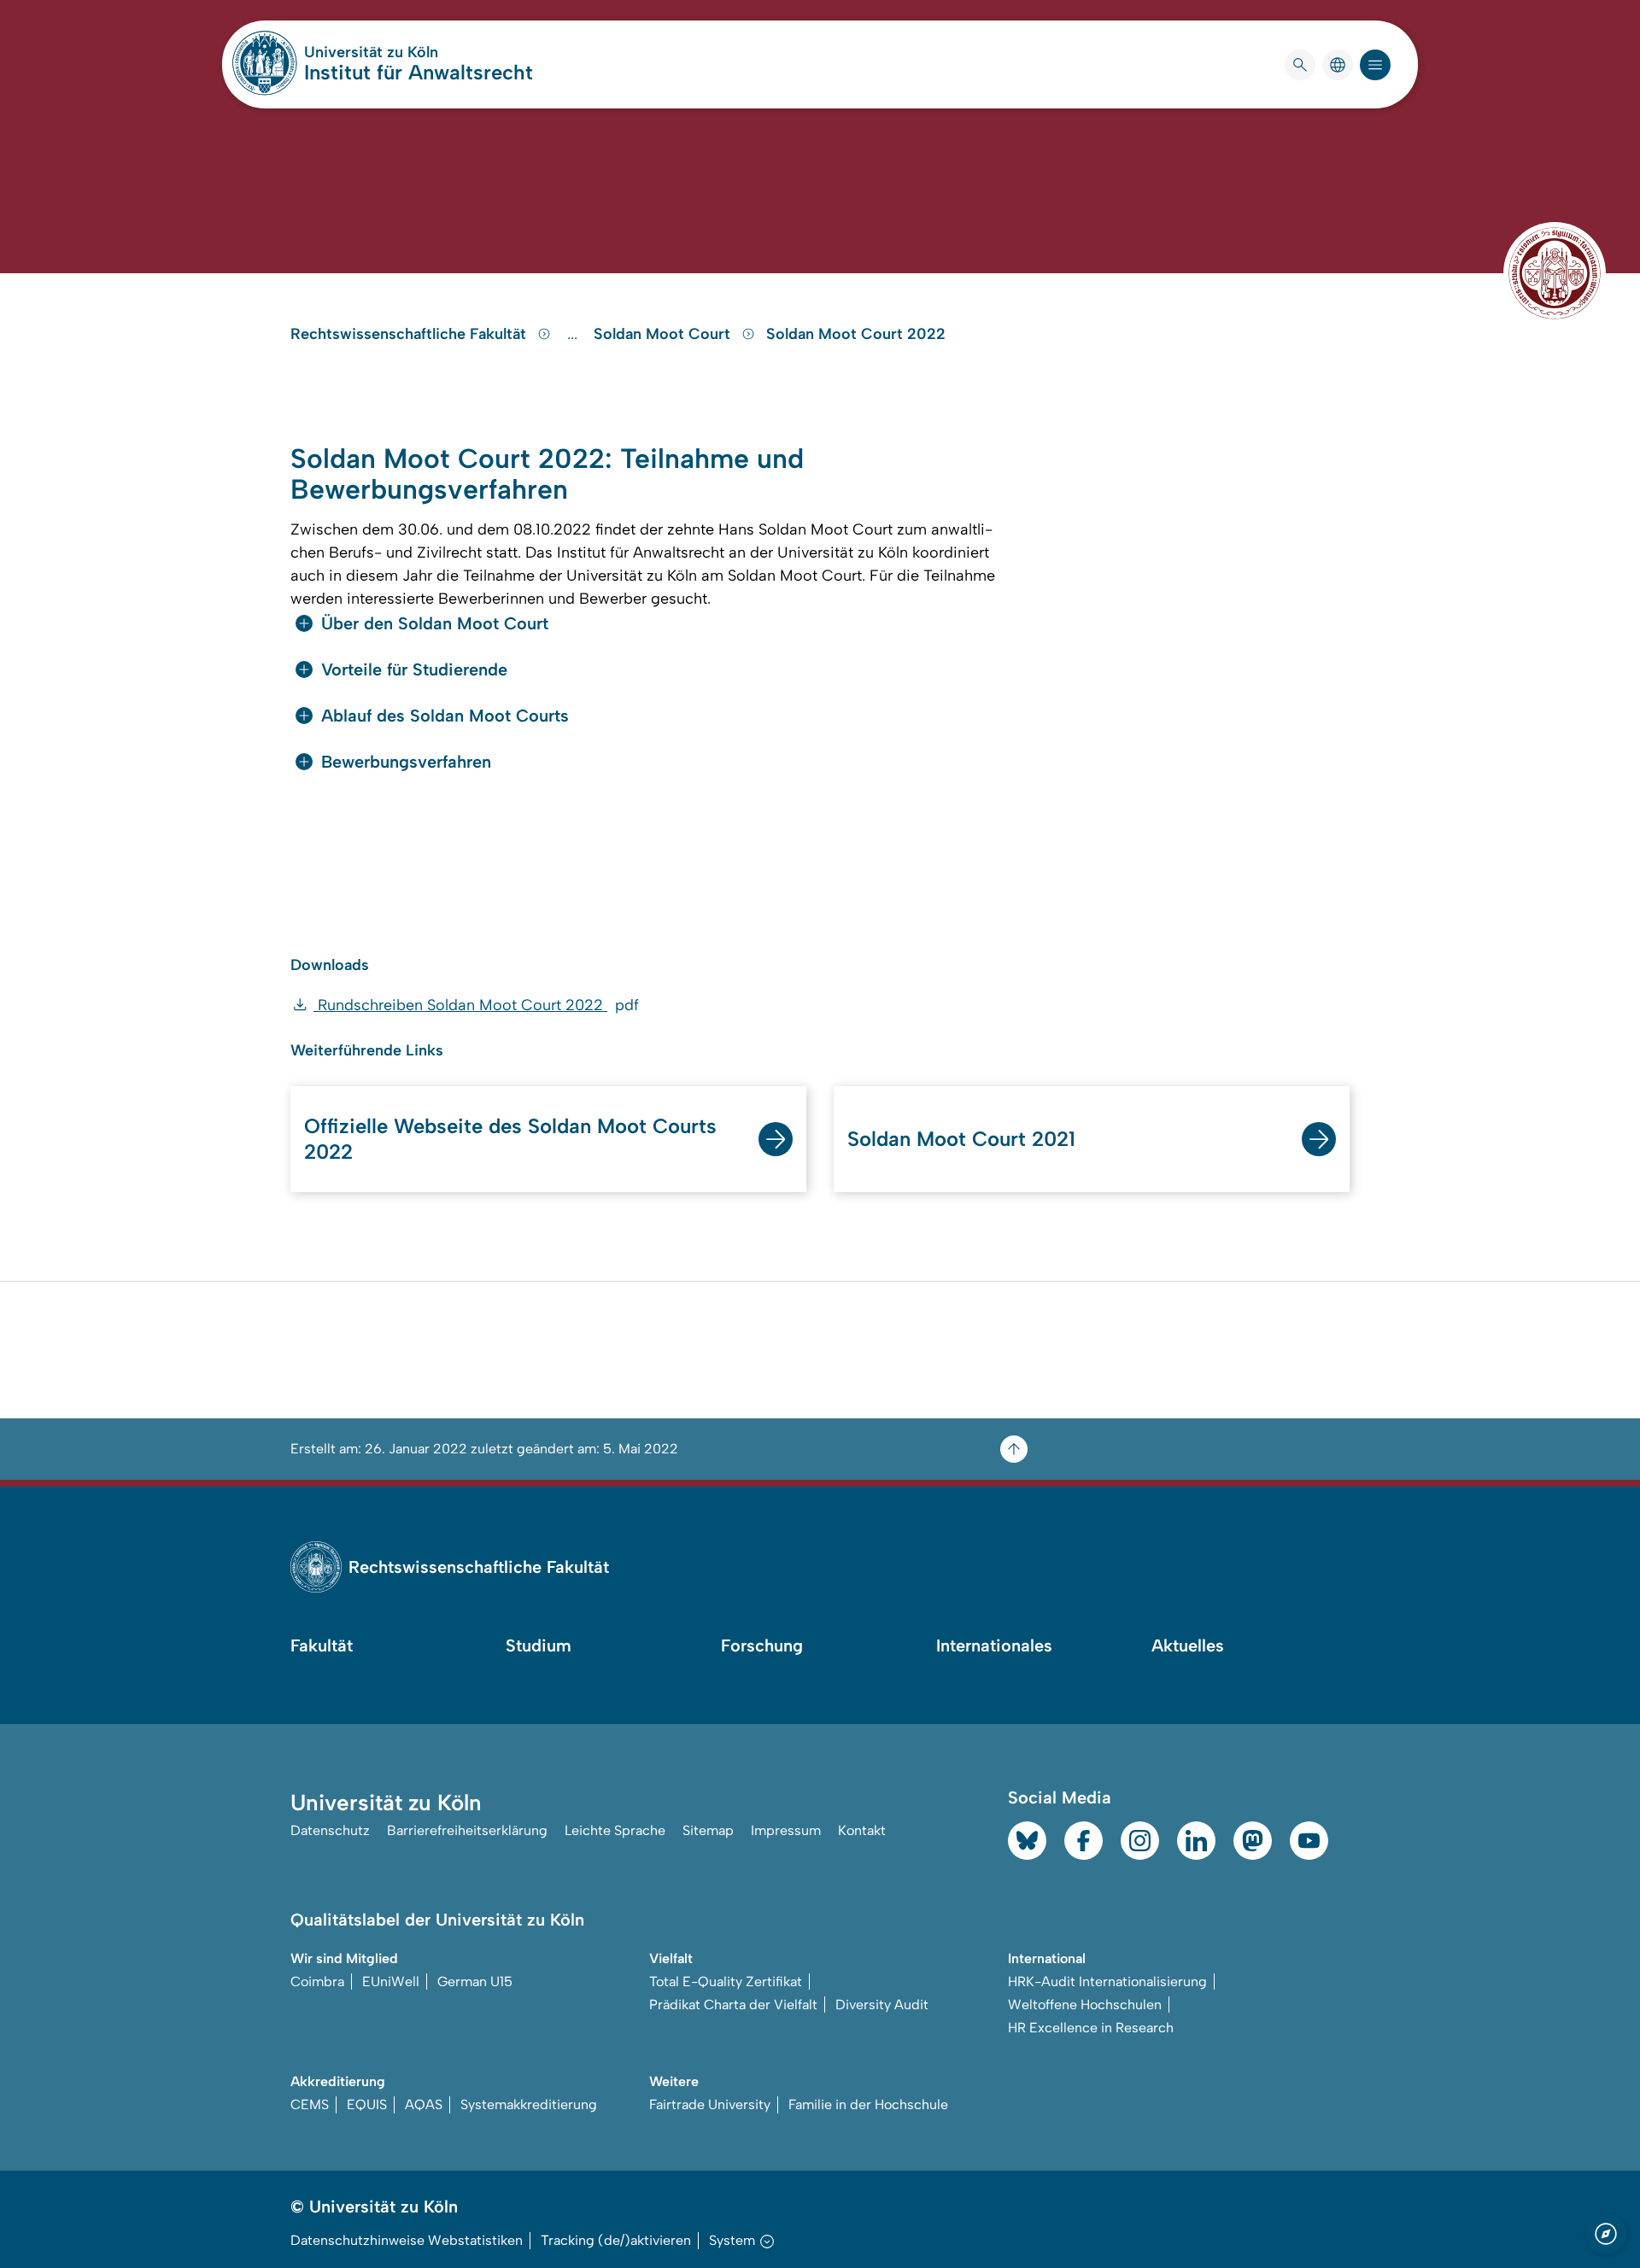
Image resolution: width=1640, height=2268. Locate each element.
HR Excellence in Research (1091, 2028)
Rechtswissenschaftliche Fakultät (410, 334)
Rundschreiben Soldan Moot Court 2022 (476, 1005)
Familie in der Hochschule (868, 2104)
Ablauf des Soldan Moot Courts (445, 716)
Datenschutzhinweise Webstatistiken (407, 2240)
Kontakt (862, 1830)
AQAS (424, 2104)
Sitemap (708, 1830)
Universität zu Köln (419, 52)
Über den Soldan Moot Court (435, 623)
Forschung (762, 1645)
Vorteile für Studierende (414, 669)
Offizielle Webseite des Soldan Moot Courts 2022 (510, 1139)
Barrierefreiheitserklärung (467, 1830)
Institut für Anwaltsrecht (419, 72)
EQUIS (367, 2104)
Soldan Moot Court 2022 (856, 334)
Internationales (994, 1645)
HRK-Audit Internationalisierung (1107, 1982)
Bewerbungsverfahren (406, 762)
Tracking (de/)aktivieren (616, 2240)
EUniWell (391, 1982)
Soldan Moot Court (664, 334)
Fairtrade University (710, 2104)
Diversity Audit (882, 2005)
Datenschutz (330, 1830)
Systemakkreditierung (529, 2104)
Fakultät (322, 1645)
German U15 (475, 1982)
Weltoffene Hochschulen (1085, 2005)
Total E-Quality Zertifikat (726, 1982)
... (574, 334)
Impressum (786, 1830)
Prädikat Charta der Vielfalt (733, 2005)
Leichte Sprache (615, 1830)
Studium (539, 1645)
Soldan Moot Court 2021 (961, 1139)
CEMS (310, 2104)
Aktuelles (1188, 1645)
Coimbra (317, 1982)
